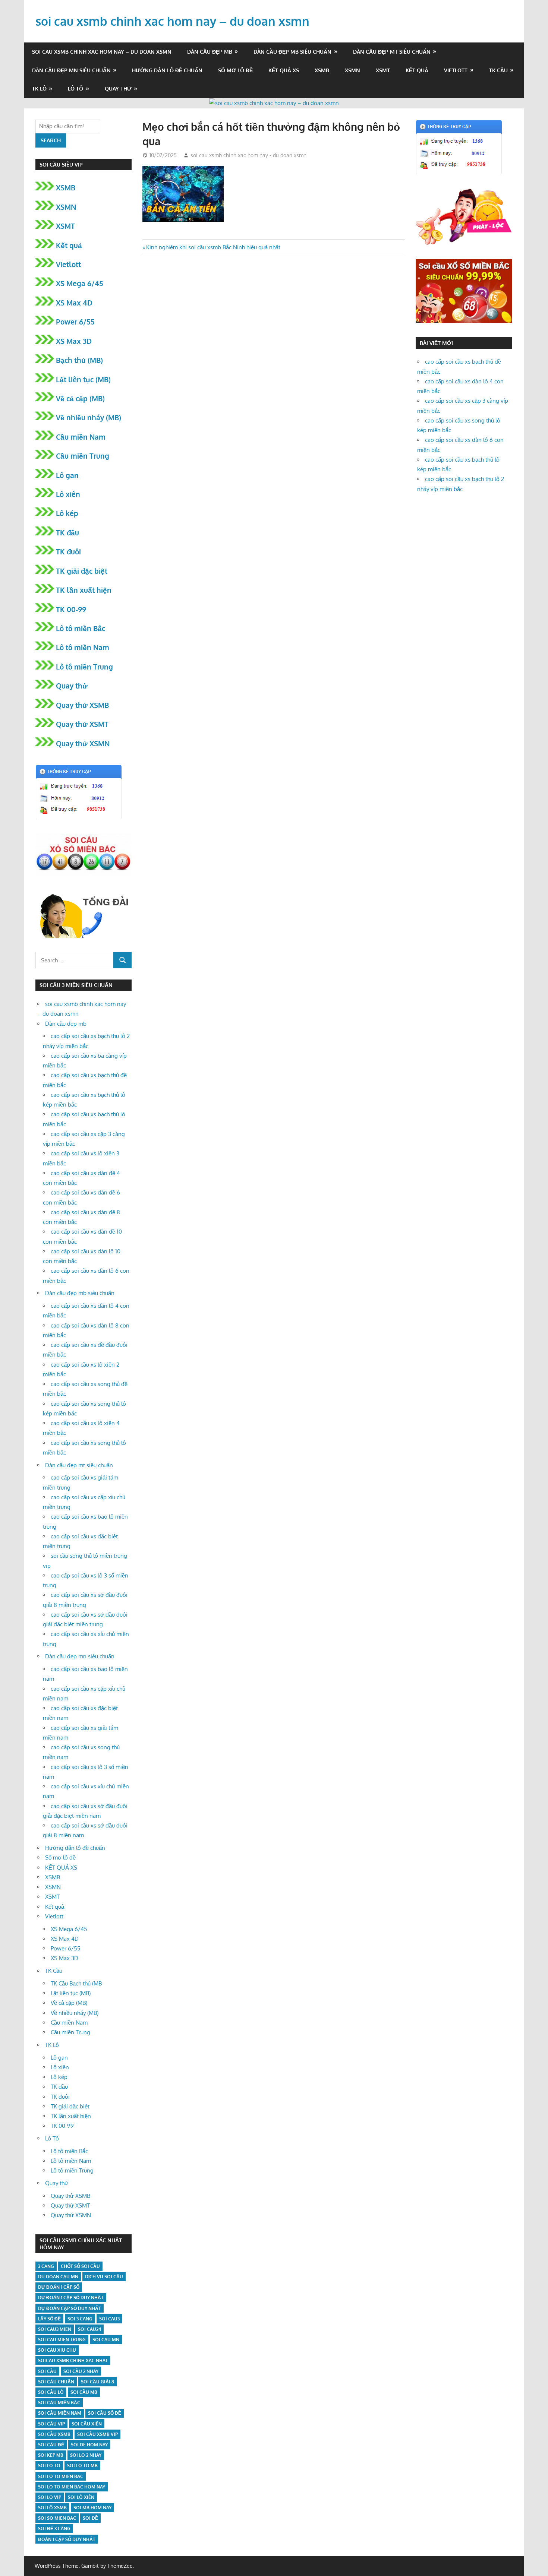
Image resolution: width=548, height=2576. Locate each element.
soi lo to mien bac (61, 2476)
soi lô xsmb (52, 2508)
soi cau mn (106, 2340)
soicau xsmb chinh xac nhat (73, 2360)
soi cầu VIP (51, 2424)
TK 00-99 (71, 609)
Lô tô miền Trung (84, 667)
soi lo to (49, 2466)
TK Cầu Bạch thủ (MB (76, 1983)
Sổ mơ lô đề (235, 70)
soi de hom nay (89, 2445)
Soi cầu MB (84, 2392)
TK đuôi (68, 551)
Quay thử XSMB (82, 705)
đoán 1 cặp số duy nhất (67, 2539)
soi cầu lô (51, 2392)
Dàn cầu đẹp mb (210, 52)
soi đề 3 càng (54, 2528)
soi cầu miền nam (60, 2413)
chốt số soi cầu (80, 2266)
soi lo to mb (82, 2466)
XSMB (322, 70)
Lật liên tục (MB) (83, 379)
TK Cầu (498, 70)
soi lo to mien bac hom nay (72, 2487)
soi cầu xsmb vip (97, 2434)
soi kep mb (51, 2455)
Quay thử (118, 88)
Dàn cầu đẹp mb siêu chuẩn (292, 52)
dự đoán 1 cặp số (59, 2287)
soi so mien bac (57, 2518)
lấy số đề (49, 2319)
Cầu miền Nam (81, 437)
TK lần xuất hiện (84, 590)
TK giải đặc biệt (82, 571)
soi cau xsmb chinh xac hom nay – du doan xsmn (172, 21)
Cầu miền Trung (83, 456)
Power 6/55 (75, 322)
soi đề (90, 2518)
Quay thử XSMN (83, 743)
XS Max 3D (74, 341)
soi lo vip (50, 2497)
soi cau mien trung (62, 2340)
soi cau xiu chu (57, 2350)
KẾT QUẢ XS (284, 70)
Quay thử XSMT (82, 724)
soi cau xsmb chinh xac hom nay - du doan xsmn (248, 155)
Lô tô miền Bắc (81, 628)
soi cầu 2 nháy (81, 2371)
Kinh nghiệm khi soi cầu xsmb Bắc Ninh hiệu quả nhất (213, 247)
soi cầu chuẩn (56, 2382)
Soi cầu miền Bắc (59, 2403)
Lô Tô (75, 88)
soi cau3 (109, 2319)
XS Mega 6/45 (80, 283)
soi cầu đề (51, 2445)
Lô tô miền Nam (83, 647)
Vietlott (456, 70)
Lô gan (67, 475)
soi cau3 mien (55, 2329)
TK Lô (39, 88)
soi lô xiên (81, 2497)
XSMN (352, 70)
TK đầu (67, 532)
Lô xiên (68, 494)
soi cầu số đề (105, 2413)
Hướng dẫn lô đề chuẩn (167, 70)
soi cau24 (89, 2329)
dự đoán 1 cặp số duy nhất (71, 2297)
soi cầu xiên (87, 2424)
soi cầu (47, 2371)
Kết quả (417, 70)
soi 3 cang (80, 2319)
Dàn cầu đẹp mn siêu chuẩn (71, 70)
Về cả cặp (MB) (80, 398)
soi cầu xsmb (54, 2434)
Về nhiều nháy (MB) (89, 417)
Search (51, 140)
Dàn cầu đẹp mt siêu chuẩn (392, 52)
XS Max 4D (74, 303)
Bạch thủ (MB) (79, 360)
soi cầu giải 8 (97, 2382)
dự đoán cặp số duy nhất (70, 2308)
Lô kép (67, 513)
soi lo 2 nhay (86, 2455)
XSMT (383, 70)
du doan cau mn (58, 2277)
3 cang (46, 2266)
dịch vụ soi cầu (104, 2277)
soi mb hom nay (92, 2508)
